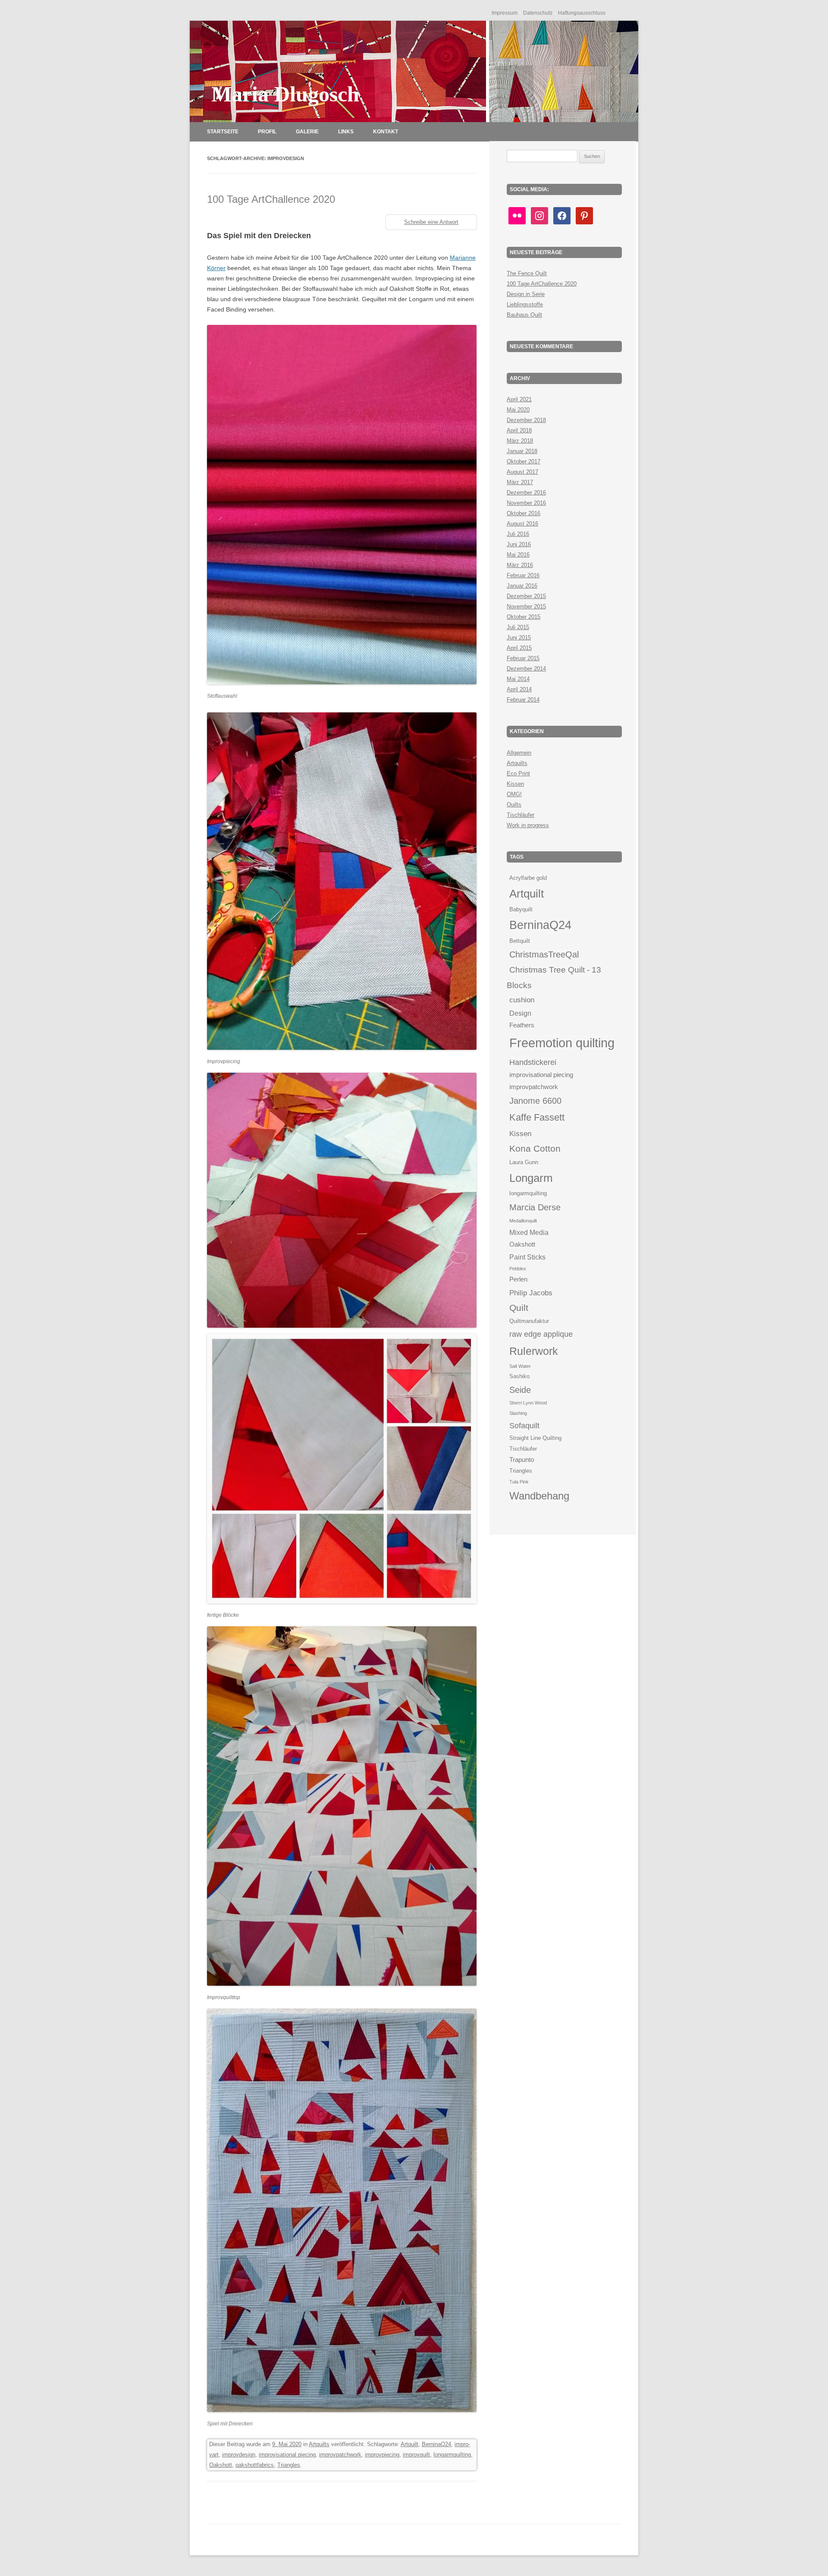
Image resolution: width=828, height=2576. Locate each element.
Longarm (531, 1178)
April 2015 (519, 648)
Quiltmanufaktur (529, 1321)
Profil (267, 132)
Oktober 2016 (524, 513)
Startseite (223, 132)
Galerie (307, 132)
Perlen (518, 1279)
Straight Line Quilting (535, 1438)
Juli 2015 (518, 627)
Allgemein (519, 753)
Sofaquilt (524, 1425)
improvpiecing (382, 2455)
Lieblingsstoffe (525, 304)
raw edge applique (541, 1334)
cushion (522, 1000)
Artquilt (409, 2444)
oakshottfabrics (255, 2465)
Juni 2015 (519, 638)
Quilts (514, 805)
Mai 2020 (518, 410)
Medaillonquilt (523, 1221)
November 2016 (526, 503)
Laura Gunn (524, 1162)
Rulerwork (534, 1351)
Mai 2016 (518, 555)
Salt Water (520, 1366)
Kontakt (386, 132)
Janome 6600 (535, 1101)
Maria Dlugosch (285, 94)
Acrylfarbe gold (528, 878)
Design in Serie (526, 294)
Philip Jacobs (531, 1293)
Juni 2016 (519, 544)
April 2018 (519, 430)
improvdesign (239, 2455)
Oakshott (221, 2465)
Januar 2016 (522, 586)
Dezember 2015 (526, 596)
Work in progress (528, 825)
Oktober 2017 (524, 461)
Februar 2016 (523, 575)
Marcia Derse (535, 1207)
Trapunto (522, 1460)
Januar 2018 (522, 451)
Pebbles (518, 1269)
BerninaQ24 (436, 2444)
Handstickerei (533, 1062)
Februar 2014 (523, 700)
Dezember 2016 (526, 493)
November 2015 (526, 606)
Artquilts (319, 2444)
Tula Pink (519, 1482)
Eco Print (518, 773)
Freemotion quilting (562, 1043)
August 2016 (522, 524)
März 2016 (520, 565)
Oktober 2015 (524, 617)
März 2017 (520, 482)
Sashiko (519, 1376)
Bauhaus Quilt (524, 315)
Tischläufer (521, 815)
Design (520, 1013)
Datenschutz (538, 13)
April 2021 (519, 399)
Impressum (505, 13)
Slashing (518, 1413)
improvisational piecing (287, 2455)
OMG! (514, 794)
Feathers (522, 1025)
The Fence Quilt (527, 273)
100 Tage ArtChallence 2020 (271, 199)
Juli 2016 (518, 534)
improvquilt (416, 2455)
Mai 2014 (518, 679)
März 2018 (520, 441)
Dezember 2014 (526, 669)
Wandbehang (539, 1496)
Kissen (515, 784)
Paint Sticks (527, 1257)
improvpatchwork (340, 2455)
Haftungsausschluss (582, 13)
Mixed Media (529, 1232)
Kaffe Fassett (537, 1117)
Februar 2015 (523, 658)
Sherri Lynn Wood (528, 1403)
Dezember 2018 (526, 420)
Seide (520, 1390)
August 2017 (522, 472)
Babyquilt (521, 909)
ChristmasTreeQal (544, 954)
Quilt (519, 1308)
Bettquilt (520, 941)
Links (346, 132)
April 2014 (519, 689)
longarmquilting (452, 2455)
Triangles (289, 2465)
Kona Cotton (535, 1148)
